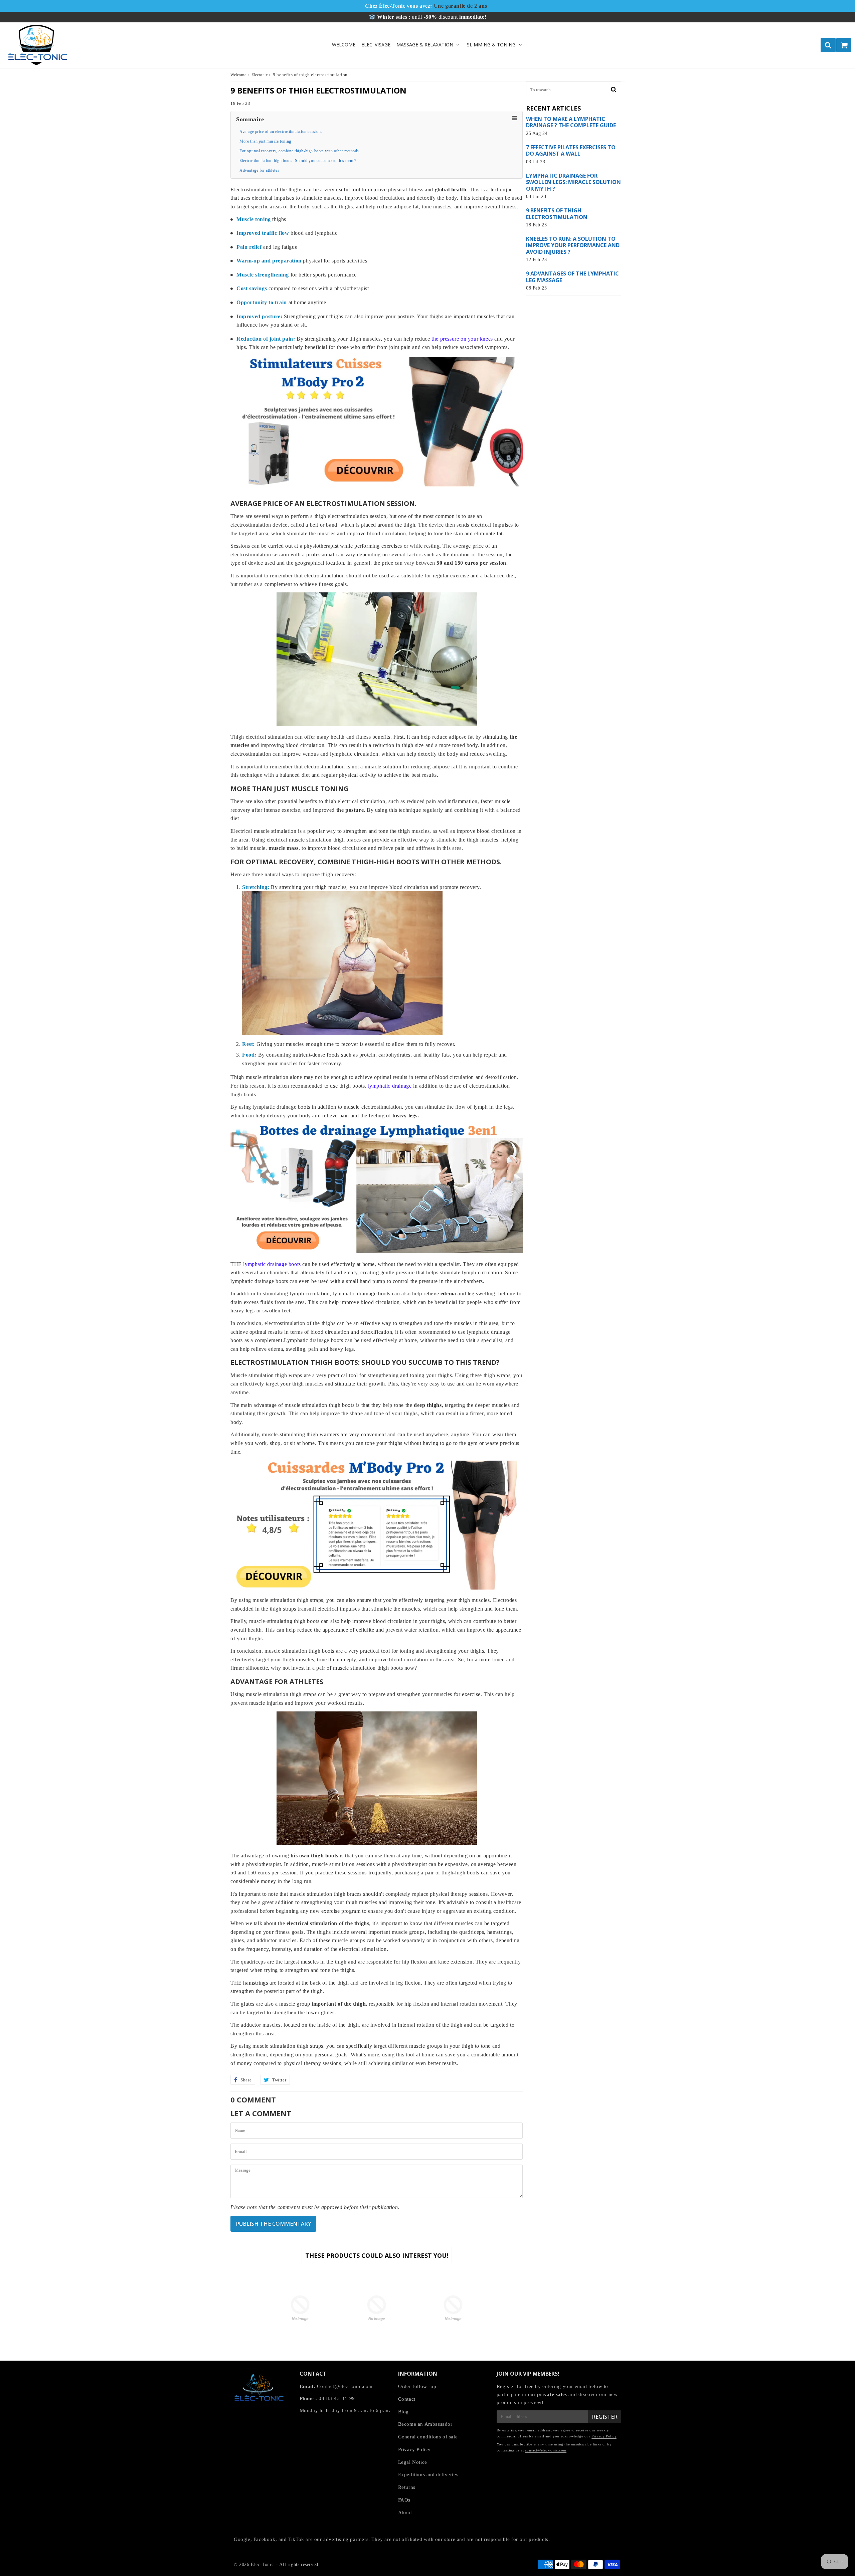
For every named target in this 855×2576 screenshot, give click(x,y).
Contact (407, 2399)
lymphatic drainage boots (272, 1264)
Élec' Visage (376, 45)
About (405, 2513)
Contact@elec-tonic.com (345, 2386)
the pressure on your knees (462, 339)
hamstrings (255, 1983)
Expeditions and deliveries (428, 2474)
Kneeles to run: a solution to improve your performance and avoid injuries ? (573, 245)
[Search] (828, 45)
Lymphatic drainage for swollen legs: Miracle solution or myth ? (573, 182)
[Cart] (844, 45)
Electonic (260, 75)
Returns (407, 2487)
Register (605, 2417)
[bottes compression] (377, 1251)
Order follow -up (417, 2386)
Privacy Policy (414, 2449)
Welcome (344, 45)
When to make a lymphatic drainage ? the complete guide (571, 122)
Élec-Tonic (262, 2564)
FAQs (404, 2500)
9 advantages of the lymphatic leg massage (572, 277)
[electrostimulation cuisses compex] (377, 1588)
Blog (403, 2412)
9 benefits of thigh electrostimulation (557, 214)
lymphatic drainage (390, 1086)
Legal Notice (413, 2462)
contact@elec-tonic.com (546, 2450)
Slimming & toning (491, 45)
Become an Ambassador (425, 2424)
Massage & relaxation (425, 45)
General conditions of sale (428, 2437)
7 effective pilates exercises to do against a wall (571, 151)
